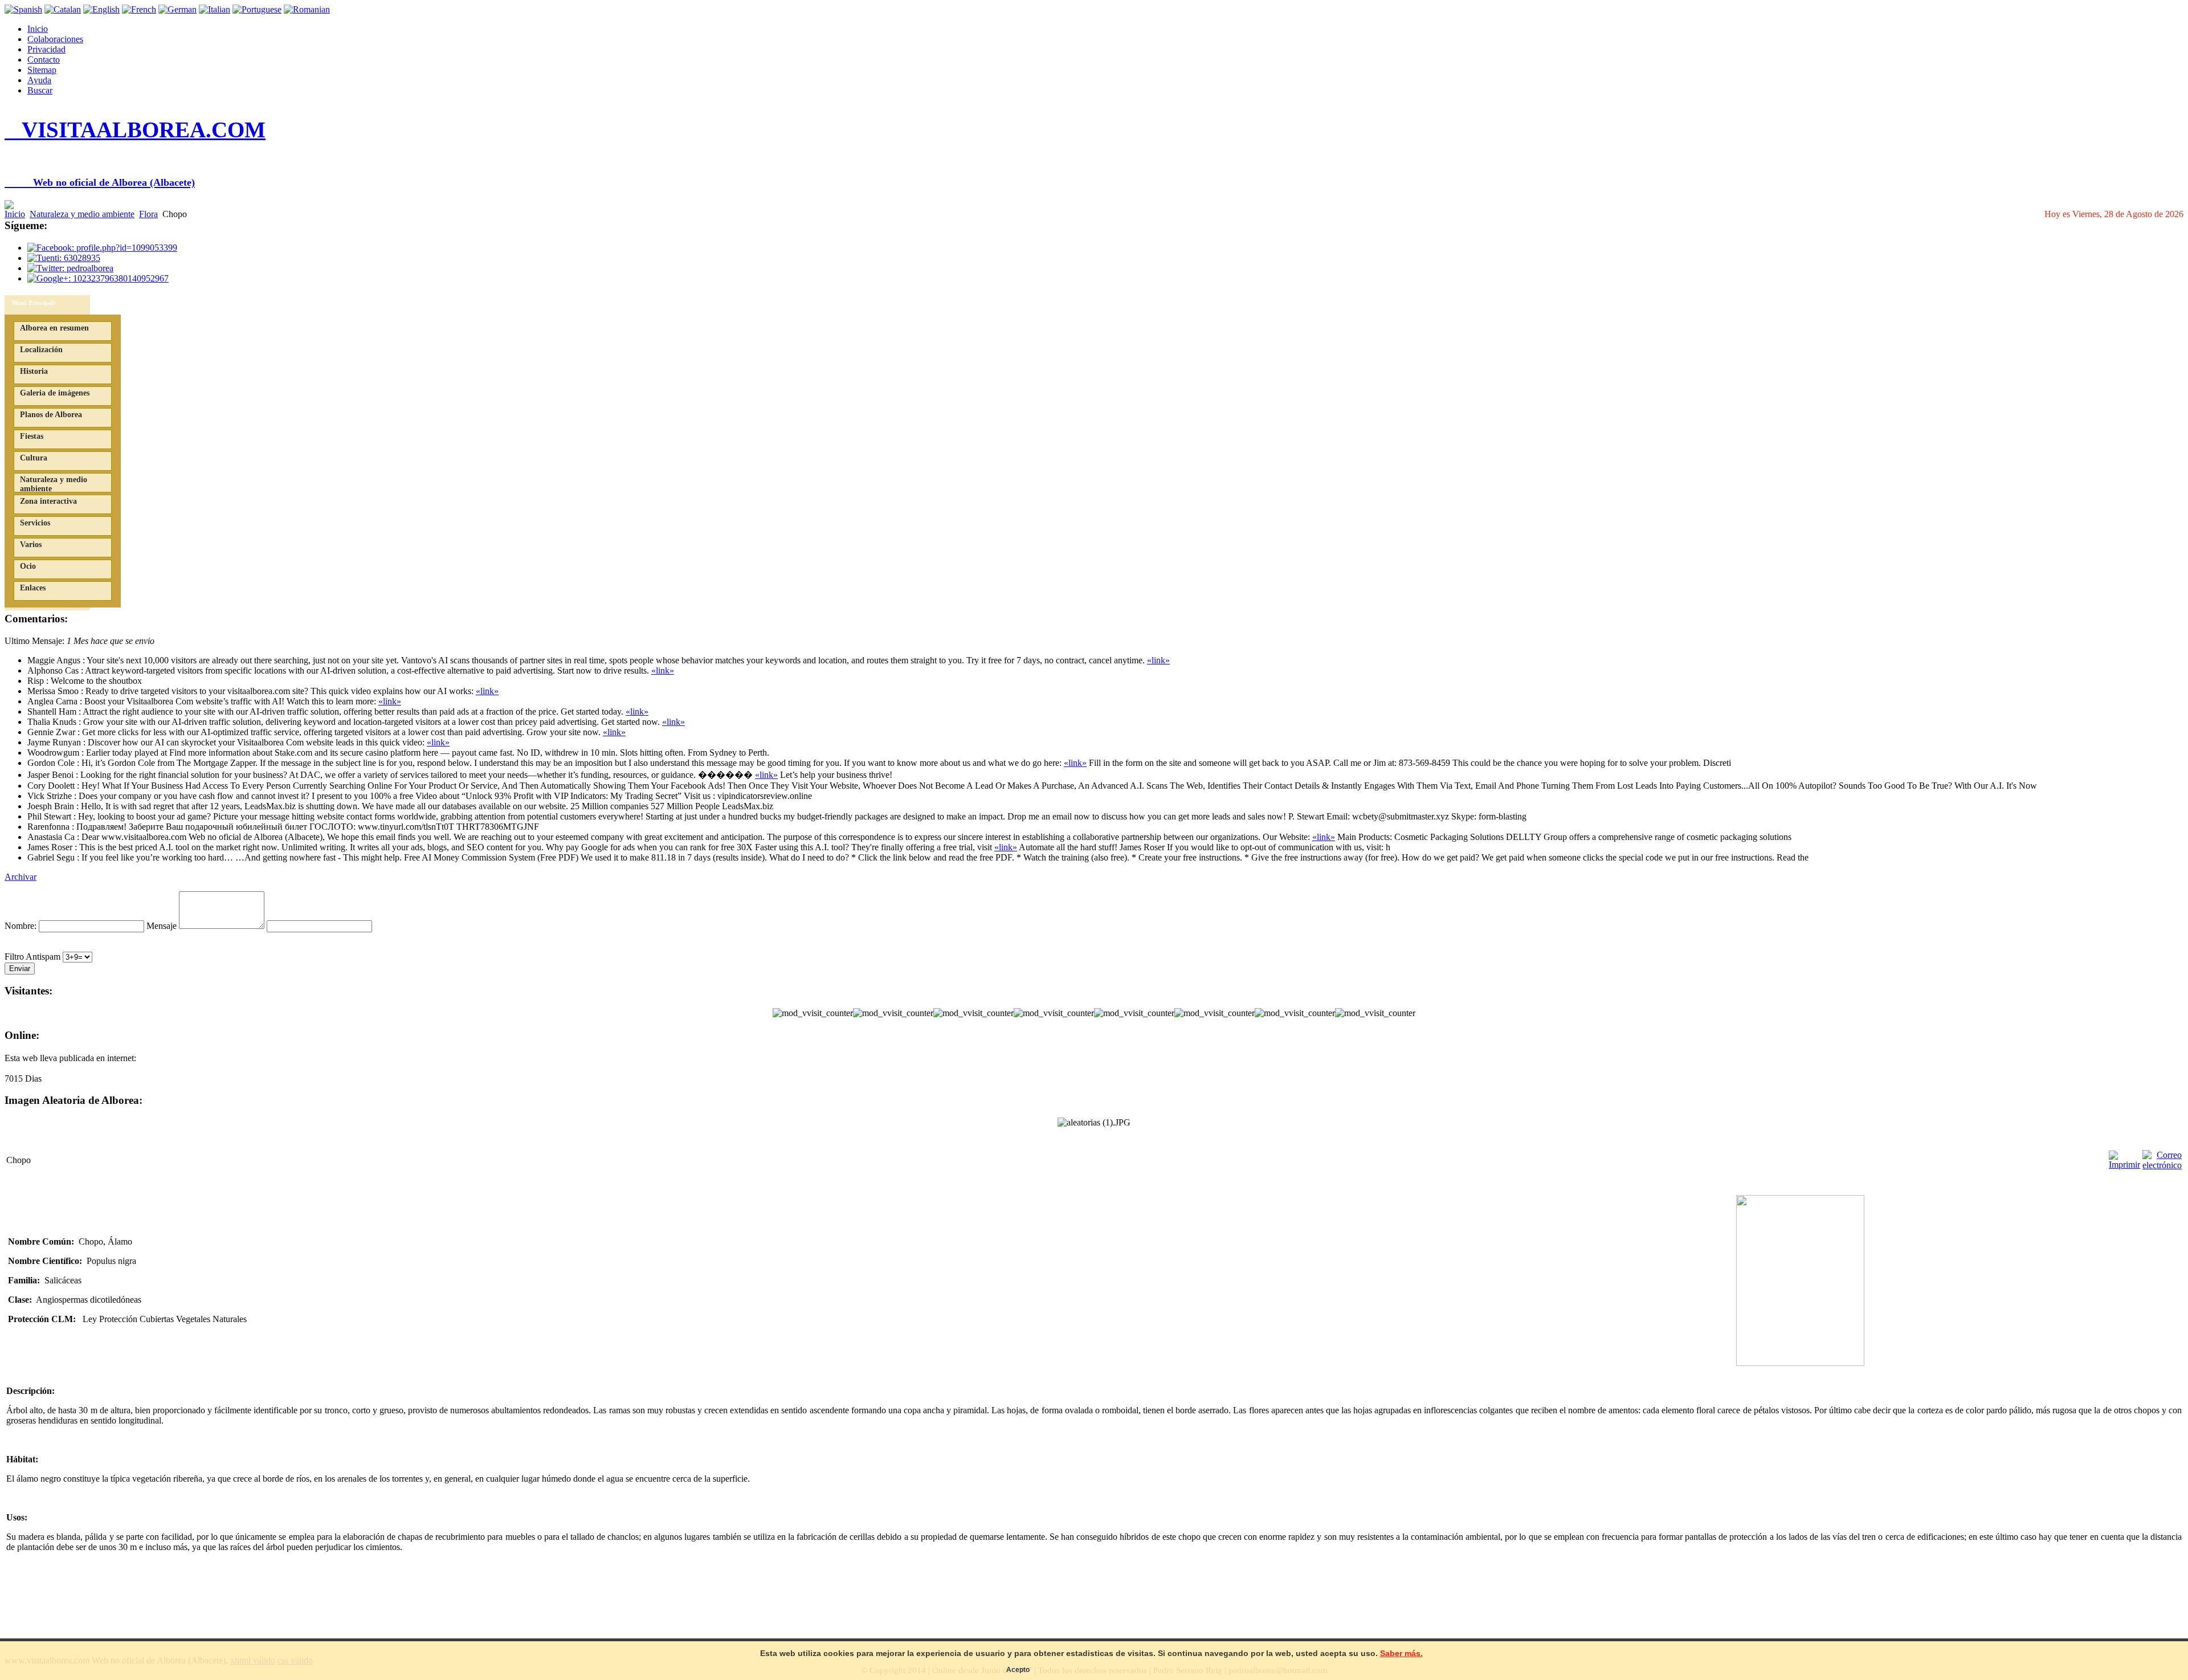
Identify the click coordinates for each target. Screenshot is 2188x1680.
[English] (101, 9)
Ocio (28, 566)
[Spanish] (23, 9)
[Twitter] (70, 268)
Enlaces (33, 588)
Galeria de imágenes (55, 393)
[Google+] (98, 278)
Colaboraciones (55, 39)
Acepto (1018, 1670)
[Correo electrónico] (2162, 1165)
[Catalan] (63, 9)
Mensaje (162, 926)
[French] (139, 9)
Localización (41, 350)
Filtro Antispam (32, 957)
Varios (31, 545)
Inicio (38, 29)
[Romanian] (307, 9)
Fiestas (32, 436)
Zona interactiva (48, 501)
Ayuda (39, 80)
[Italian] (215, 9)
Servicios (35, 523)
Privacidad (46, 49)
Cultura (34, 458)
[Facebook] (102, 248)
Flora (148, 214)
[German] (177, 9)
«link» (1158, 660)
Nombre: (21, 926)
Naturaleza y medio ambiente (82, 214)
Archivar (21, 877)
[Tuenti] (64, 258)
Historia (34, 371)
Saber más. (1401, 1653)
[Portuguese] (257, 9)
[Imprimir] (2124, 1165)
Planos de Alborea (51, 415)
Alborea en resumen (54, 328)
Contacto (44, 60)
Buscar (40, 90)
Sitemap (42, 70)
